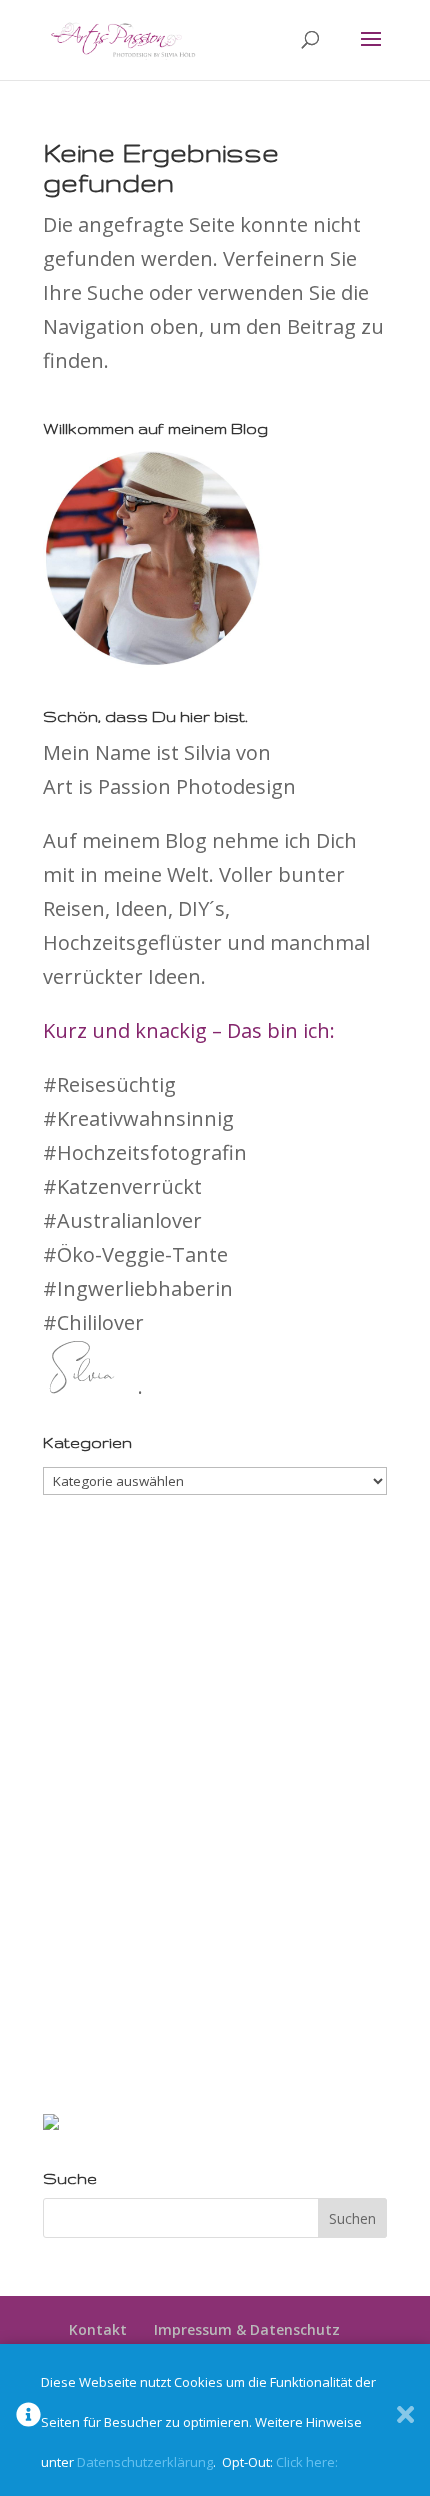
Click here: (307, 2462)
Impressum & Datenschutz (247, 2329)
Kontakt (98, 2329)
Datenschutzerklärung (145, 2462)
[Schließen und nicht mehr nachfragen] (405, 2420)
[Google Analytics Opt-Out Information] (28, 2420)
